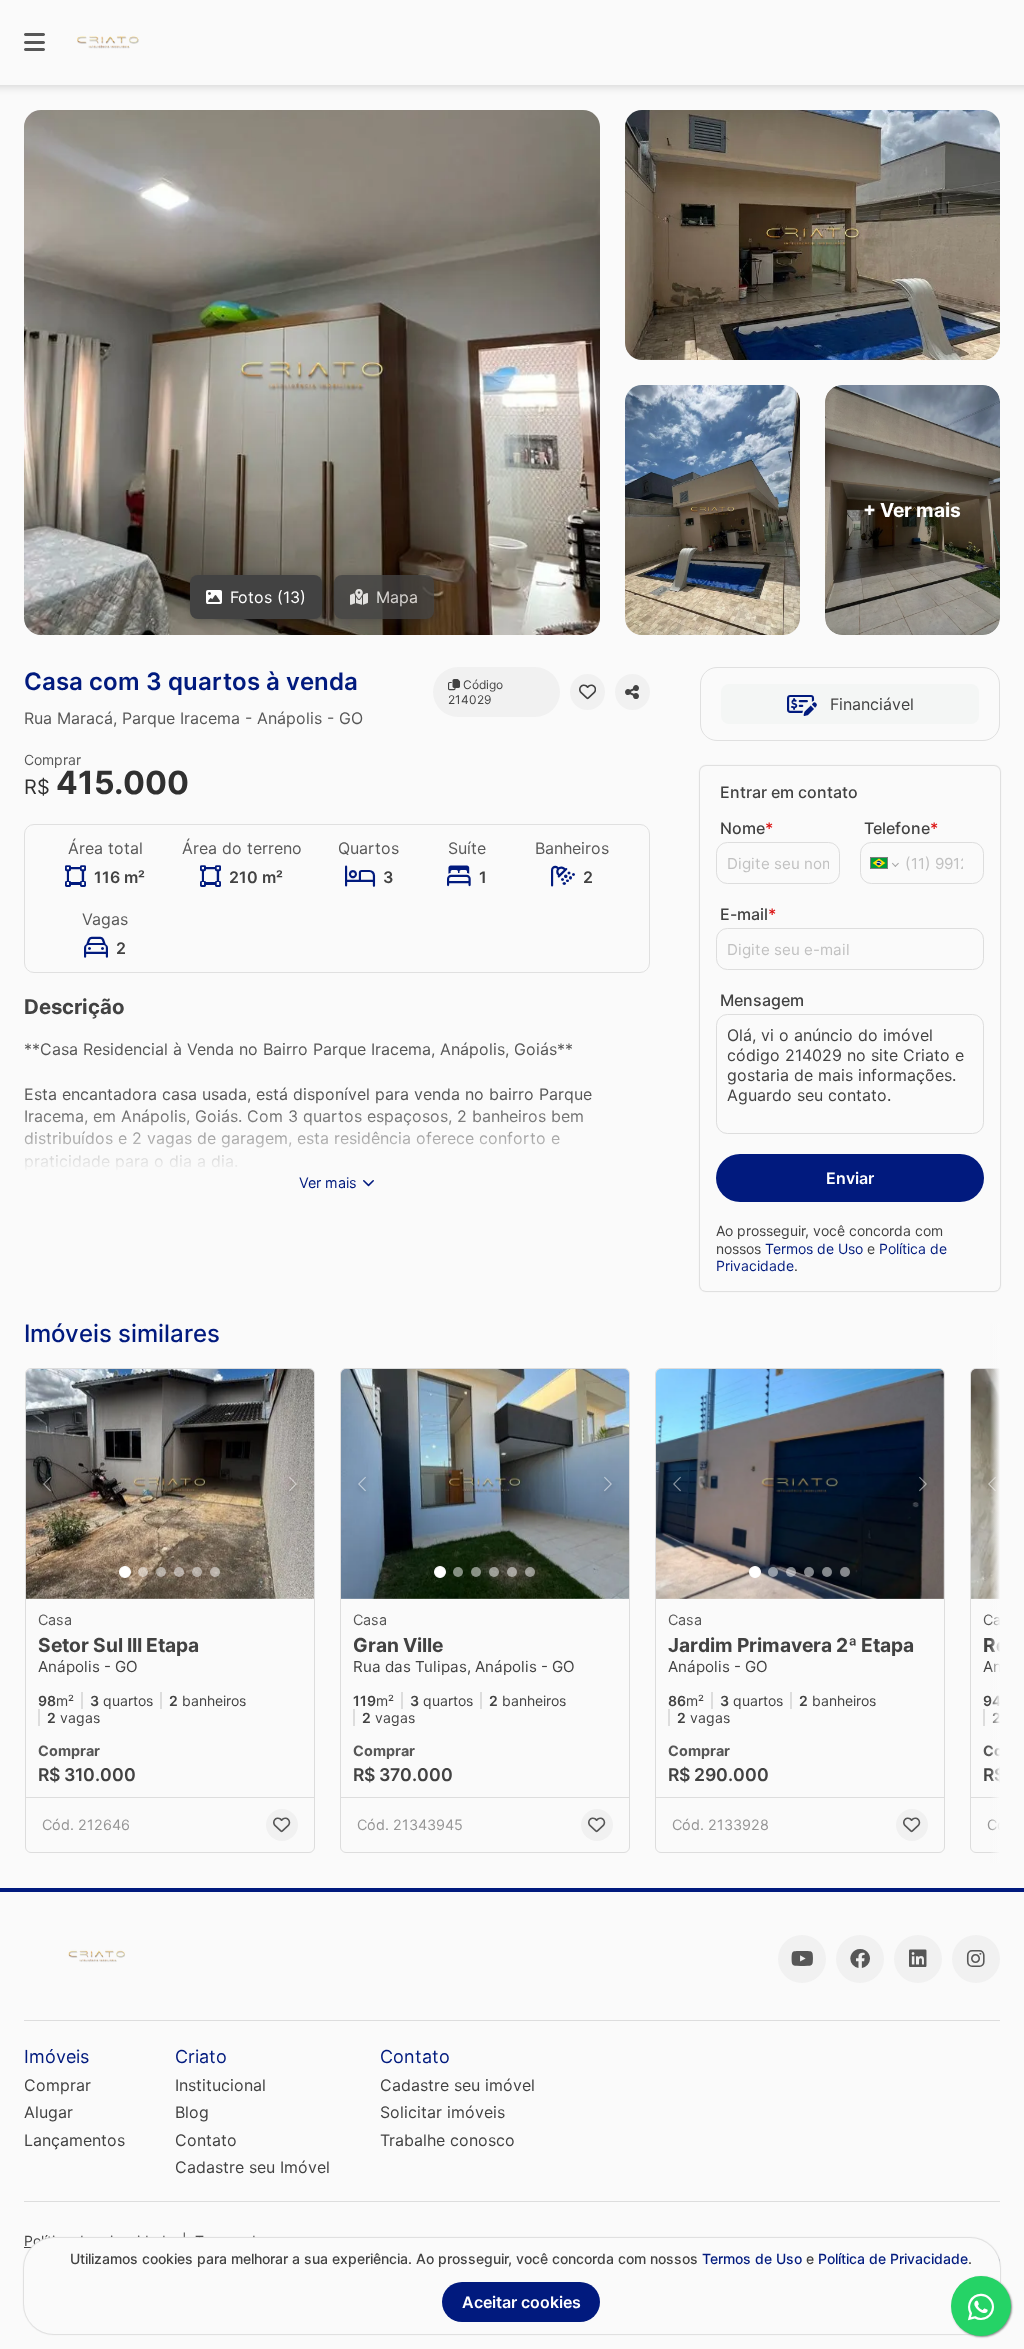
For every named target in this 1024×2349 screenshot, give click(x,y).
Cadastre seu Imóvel (252, 2167)
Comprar (57, 2085)
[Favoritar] (587, 692)
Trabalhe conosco (447, 2140)
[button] (170, 1484)
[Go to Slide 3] (161, 1572)
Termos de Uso (814, 1248)
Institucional (220, 2085)
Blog (192, 2112)
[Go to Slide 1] (125, 1572)
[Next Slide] (293, 1484)
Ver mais (328, 1182)
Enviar (850, 1178)
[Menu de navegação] (34, 42)
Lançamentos (74, 2140)
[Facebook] (860, 1959)
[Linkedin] (918, 1959)
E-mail (748, 914)
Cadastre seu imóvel (457, 2085)
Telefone (901, 828)
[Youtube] (802, 1959)
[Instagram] (976, 1959)
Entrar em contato (789, 792)
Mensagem (762, 1000)
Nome (746, 828)
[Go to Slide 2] (143, 1572)
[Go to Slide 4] (179, 1572)
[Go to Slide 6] (215, 1572)
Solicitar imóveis (442, 2112)
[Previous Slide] (47, 1484)
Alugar (48, 2112)
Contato (206, 2140)
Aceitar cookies (521, 2302)
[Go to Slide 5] (197, 1572)
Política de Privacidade (893, 2258)
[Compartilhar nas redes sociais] (632, 692)
